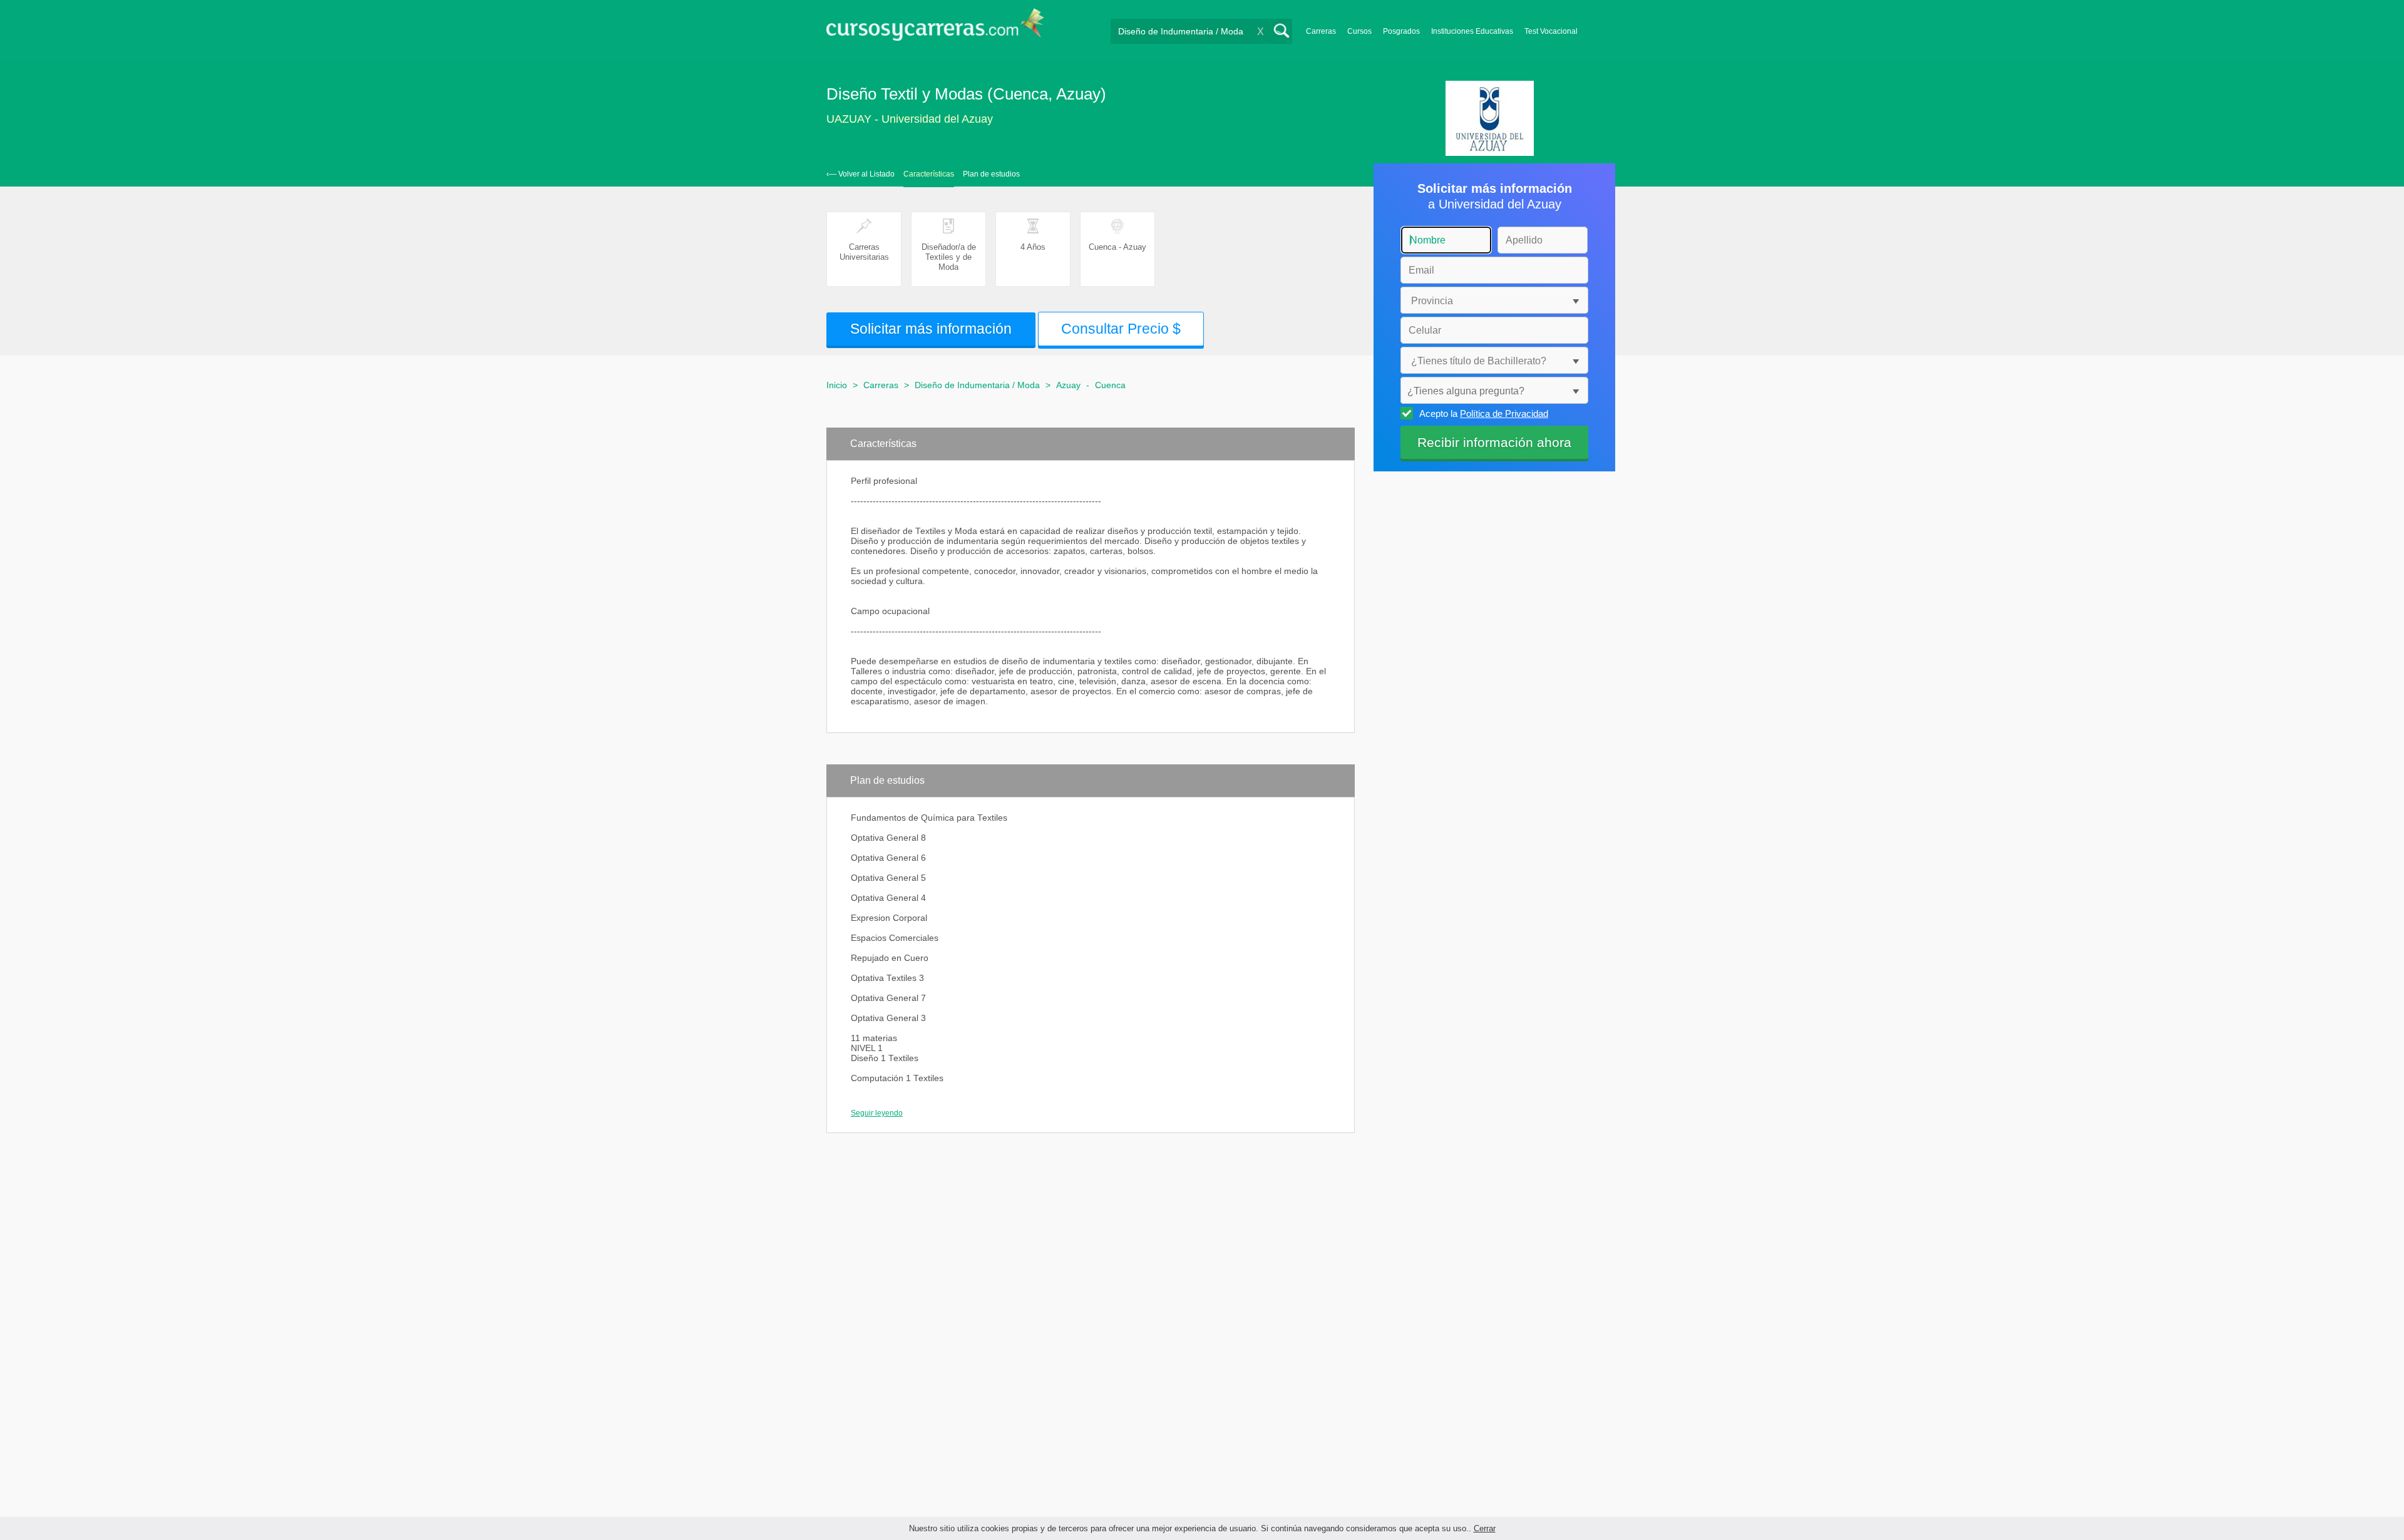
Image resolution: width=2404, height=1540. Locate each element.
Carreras (1321, 31)
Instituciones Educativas (1472, 31)
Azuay (1068, 385)
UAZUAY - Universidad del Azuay (910, 119)
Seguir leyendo (877, 1113)
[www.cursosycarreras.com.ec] (935, 28)
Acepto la (1484, 413)
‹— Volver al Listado (860, 174)
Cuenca (1110, 385)
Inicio (837, 385)
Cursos (1359, 31)
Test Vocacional (1551, 31)
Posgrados (1401, 31)
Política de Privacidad (1504, 413)
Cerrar (1485, 1528)
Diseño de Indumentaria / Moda (977, 385)
